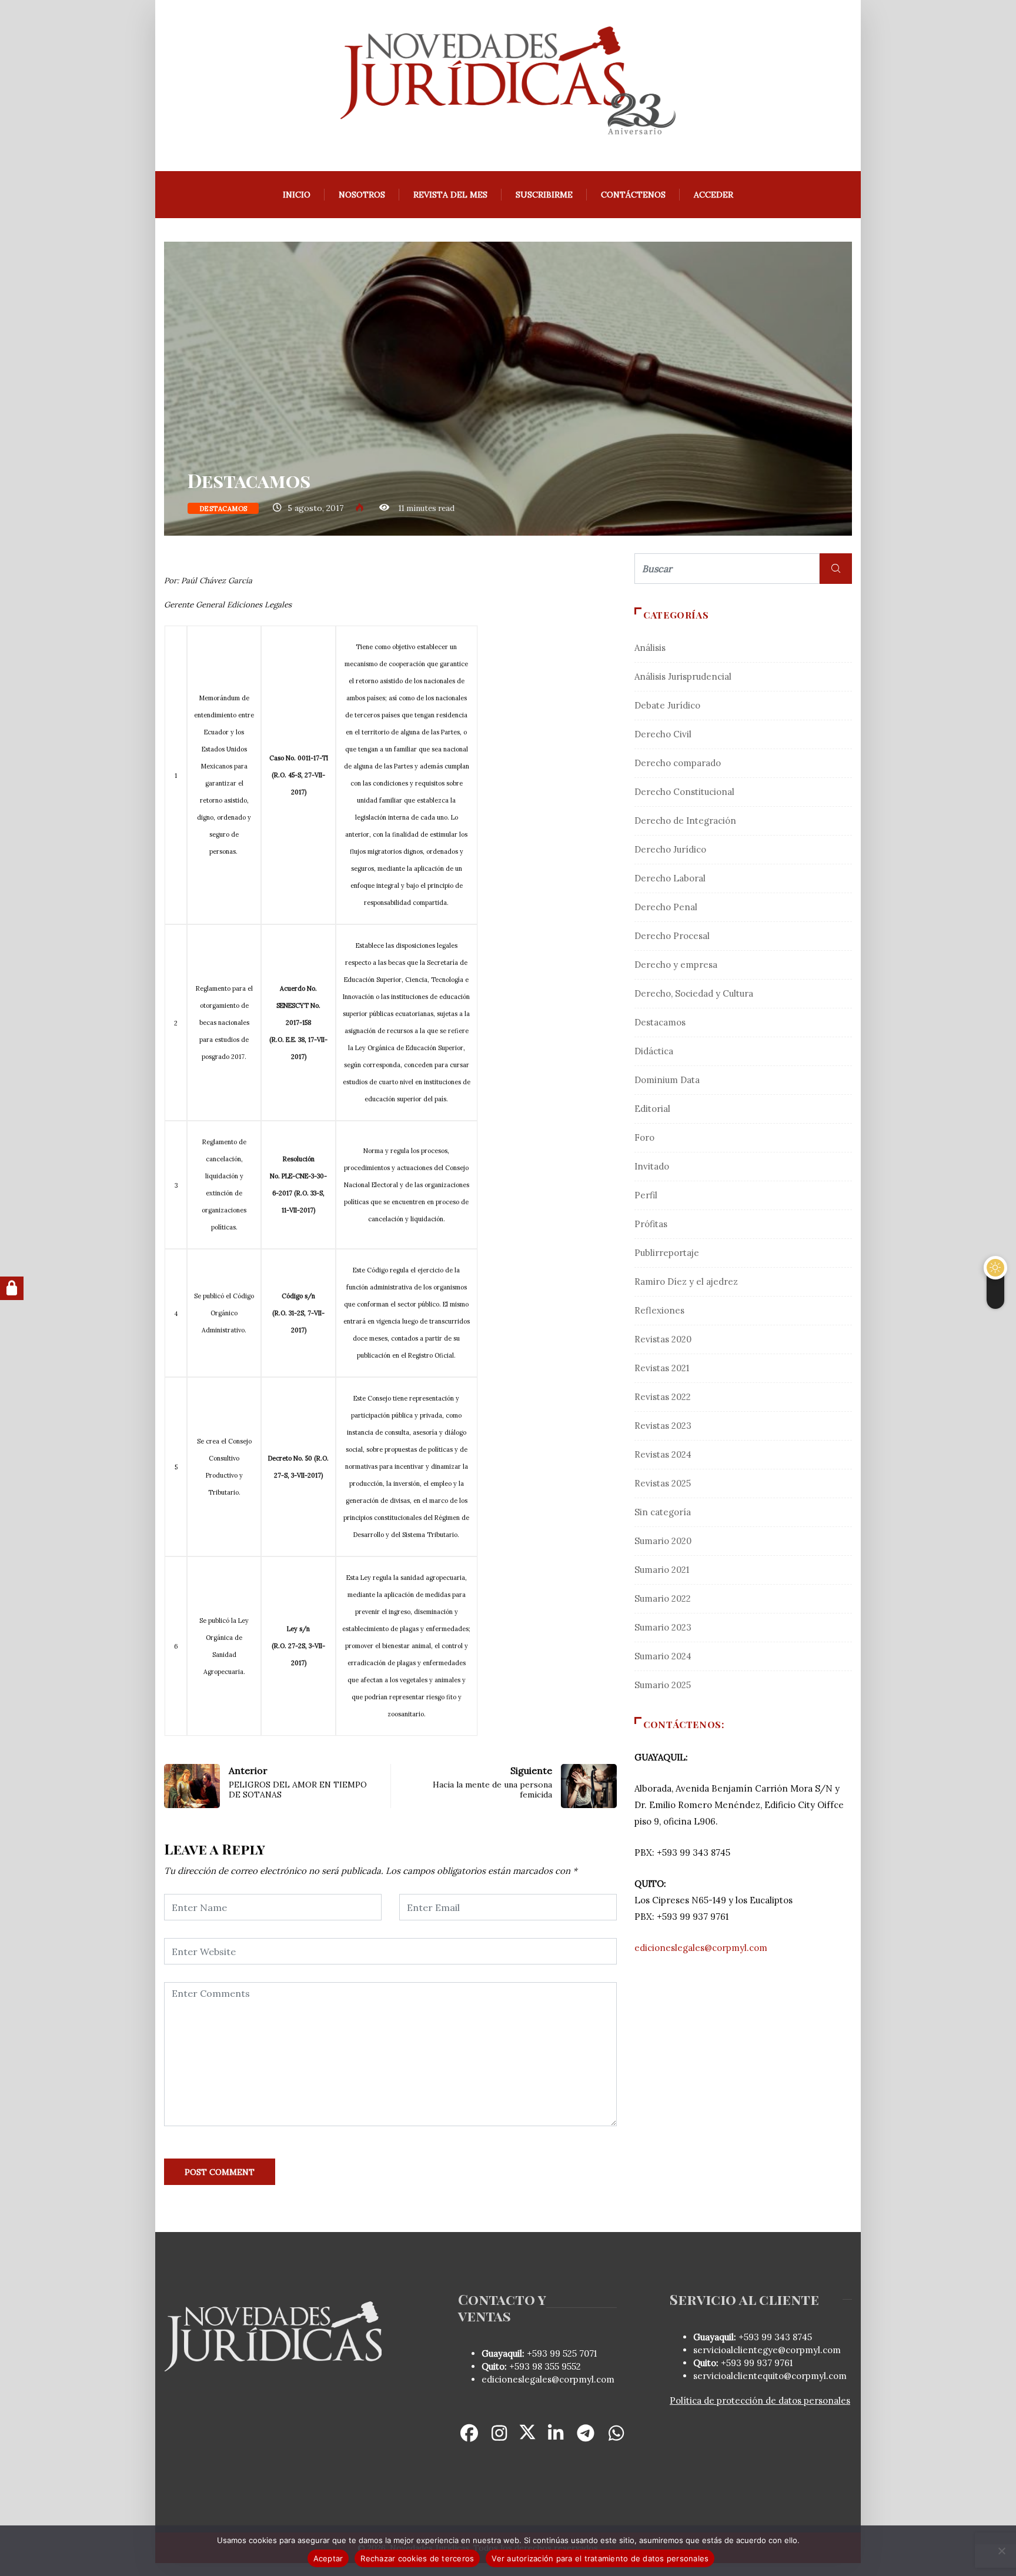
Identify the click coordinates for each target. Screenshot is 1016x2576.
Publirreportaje (667, 1253)
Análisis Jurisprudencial (683, 676)
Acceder (713, 195)
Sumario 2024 (663, 1656)
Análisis (650, 648)
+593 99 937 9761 (756, 2363)
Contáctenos (633, 195)
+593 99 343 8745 (774, 2337)
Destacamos (223, 509)
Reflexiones (659, 1310)
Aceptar (328, 2558)
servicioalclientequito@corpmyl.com (770, 2376)
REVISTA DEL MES (450, 195)
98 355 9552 (557, 2366)
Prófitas (651, 1224)
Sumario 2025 (663, 1685)
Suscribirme (544, 195)
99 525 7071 (573, 2353)
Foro (644, 1137)
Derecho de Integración (685, 821)
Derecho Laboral (670, 878)
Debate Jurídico (667, 705)
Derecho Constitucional (684, 792)
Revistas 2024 (663, 1454)
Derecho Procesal (672, 936)
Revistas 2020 (663, 1339)
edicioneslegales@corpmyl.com (701, 1948)
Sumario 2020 (663, 1541)
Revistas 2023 (663, 1426)
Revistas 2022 (663, 1397)
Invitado (652, 1166)
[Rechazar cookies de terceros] (1001, 2551)
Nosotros (362, 195)
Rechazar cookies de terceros (417, 2558)
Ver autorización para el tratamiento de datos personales (600, 2558)
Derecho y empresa (676, 965)
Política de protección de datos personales (760, 2400)
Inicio (297, 195)
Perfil (646, 1195)
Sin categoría (663, 1512)
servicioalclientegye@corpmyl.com (767, 2350)
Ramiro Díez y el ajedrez (686, 1282)
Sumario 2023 (663, 1627)
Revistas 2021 (662, 1368)
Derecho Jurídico (670, 849)
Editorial (652, 1109)
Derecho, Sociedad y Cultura (694, 993)
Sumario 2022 (663, 1598)
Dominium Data (667, 1080)
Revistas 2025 (663, 1483)
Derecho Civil (663, 734)
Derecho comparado (678, 763)
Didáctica (654, 1051)
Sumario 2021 (662, 1570)
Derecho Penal (666, 907)
